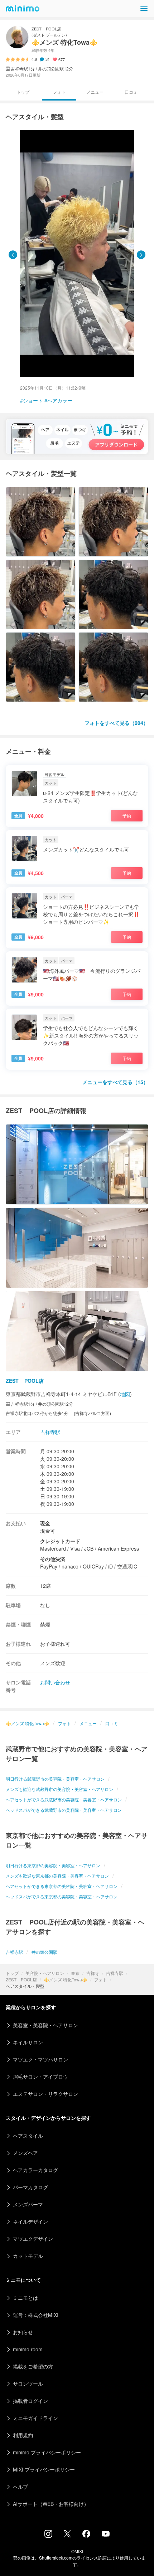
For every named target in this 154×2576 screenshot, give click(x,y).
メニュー (95, 92)
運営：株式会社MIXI (36, 2315)
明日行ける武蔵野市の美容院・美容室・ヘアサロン (55, 1779)
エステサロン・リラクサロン (45, 2094)
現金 (45, 1523)
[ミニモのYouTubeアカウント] (106, 2534)
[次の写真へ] (141, 255)
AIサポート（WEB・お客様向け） (51, 2504)
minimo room (28, 2349)
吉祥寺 (93, 1973)
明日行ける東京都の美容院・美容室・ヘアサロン (53, 1865)
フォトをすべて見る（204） (116, 723)
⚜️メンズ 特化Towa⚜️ (66, 1979)
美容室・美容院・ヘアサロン (45, 2025)
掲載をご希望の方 (33, 2366)
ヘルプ (20, 2487)
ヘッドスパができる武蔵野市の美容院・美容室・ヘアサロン (64, 1810)
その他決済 (53, 1559)
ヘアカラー (60, 400)
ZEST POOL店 (21, 1979)
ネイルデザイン (30, 2221)
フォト (101, 1979)
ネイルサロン (28, 2042)
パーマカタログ (30, 2187)
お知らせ (23, 2332)
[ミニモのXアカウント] (67, 2535)
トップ (12, 1973)
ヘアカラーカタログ (35, 2170)
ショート (33, 400)
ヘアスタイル (28, 2136)
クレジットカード (60, 1541)
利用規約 (23, 2435)
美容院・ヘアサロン (45, 1973)
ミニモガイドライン (35, 2418)
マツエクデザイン (33, 2239)
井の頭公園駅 (44, 1952)
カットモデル (28, 2256)
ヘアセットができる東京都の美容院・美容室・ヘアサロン (62, 1886)
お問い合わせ (55, 1682)
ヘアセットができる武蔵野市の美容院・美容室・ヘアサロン (64, 1799)
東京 (75, 1973)
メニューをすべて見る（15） (115, 1082)
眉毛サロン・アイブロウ (40, 2077)
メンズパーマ (28, 2204)
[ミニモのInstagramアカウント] (48, 2536)
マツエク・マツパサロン (40, 2059)
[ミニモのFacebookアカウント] (86, 2536)
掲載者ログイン (30, 2401)
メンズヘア (25, 2153)
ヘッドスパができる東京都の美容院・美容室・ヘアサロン (62, 1896)
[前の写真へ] (13, 255)
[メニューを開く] (144, 9)
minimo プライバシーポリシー (47, 2452)
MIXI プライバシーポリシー (44, 2469)
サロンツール (28, 2384)
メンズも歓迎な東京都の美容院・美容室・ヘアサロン (57, 1876)
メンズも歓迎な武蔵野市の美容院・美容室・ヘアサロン (59, 1789)
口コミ (131, 92)
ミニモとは (25, 2298)
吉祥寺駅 (115, 1973)
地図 (125, 1394)
